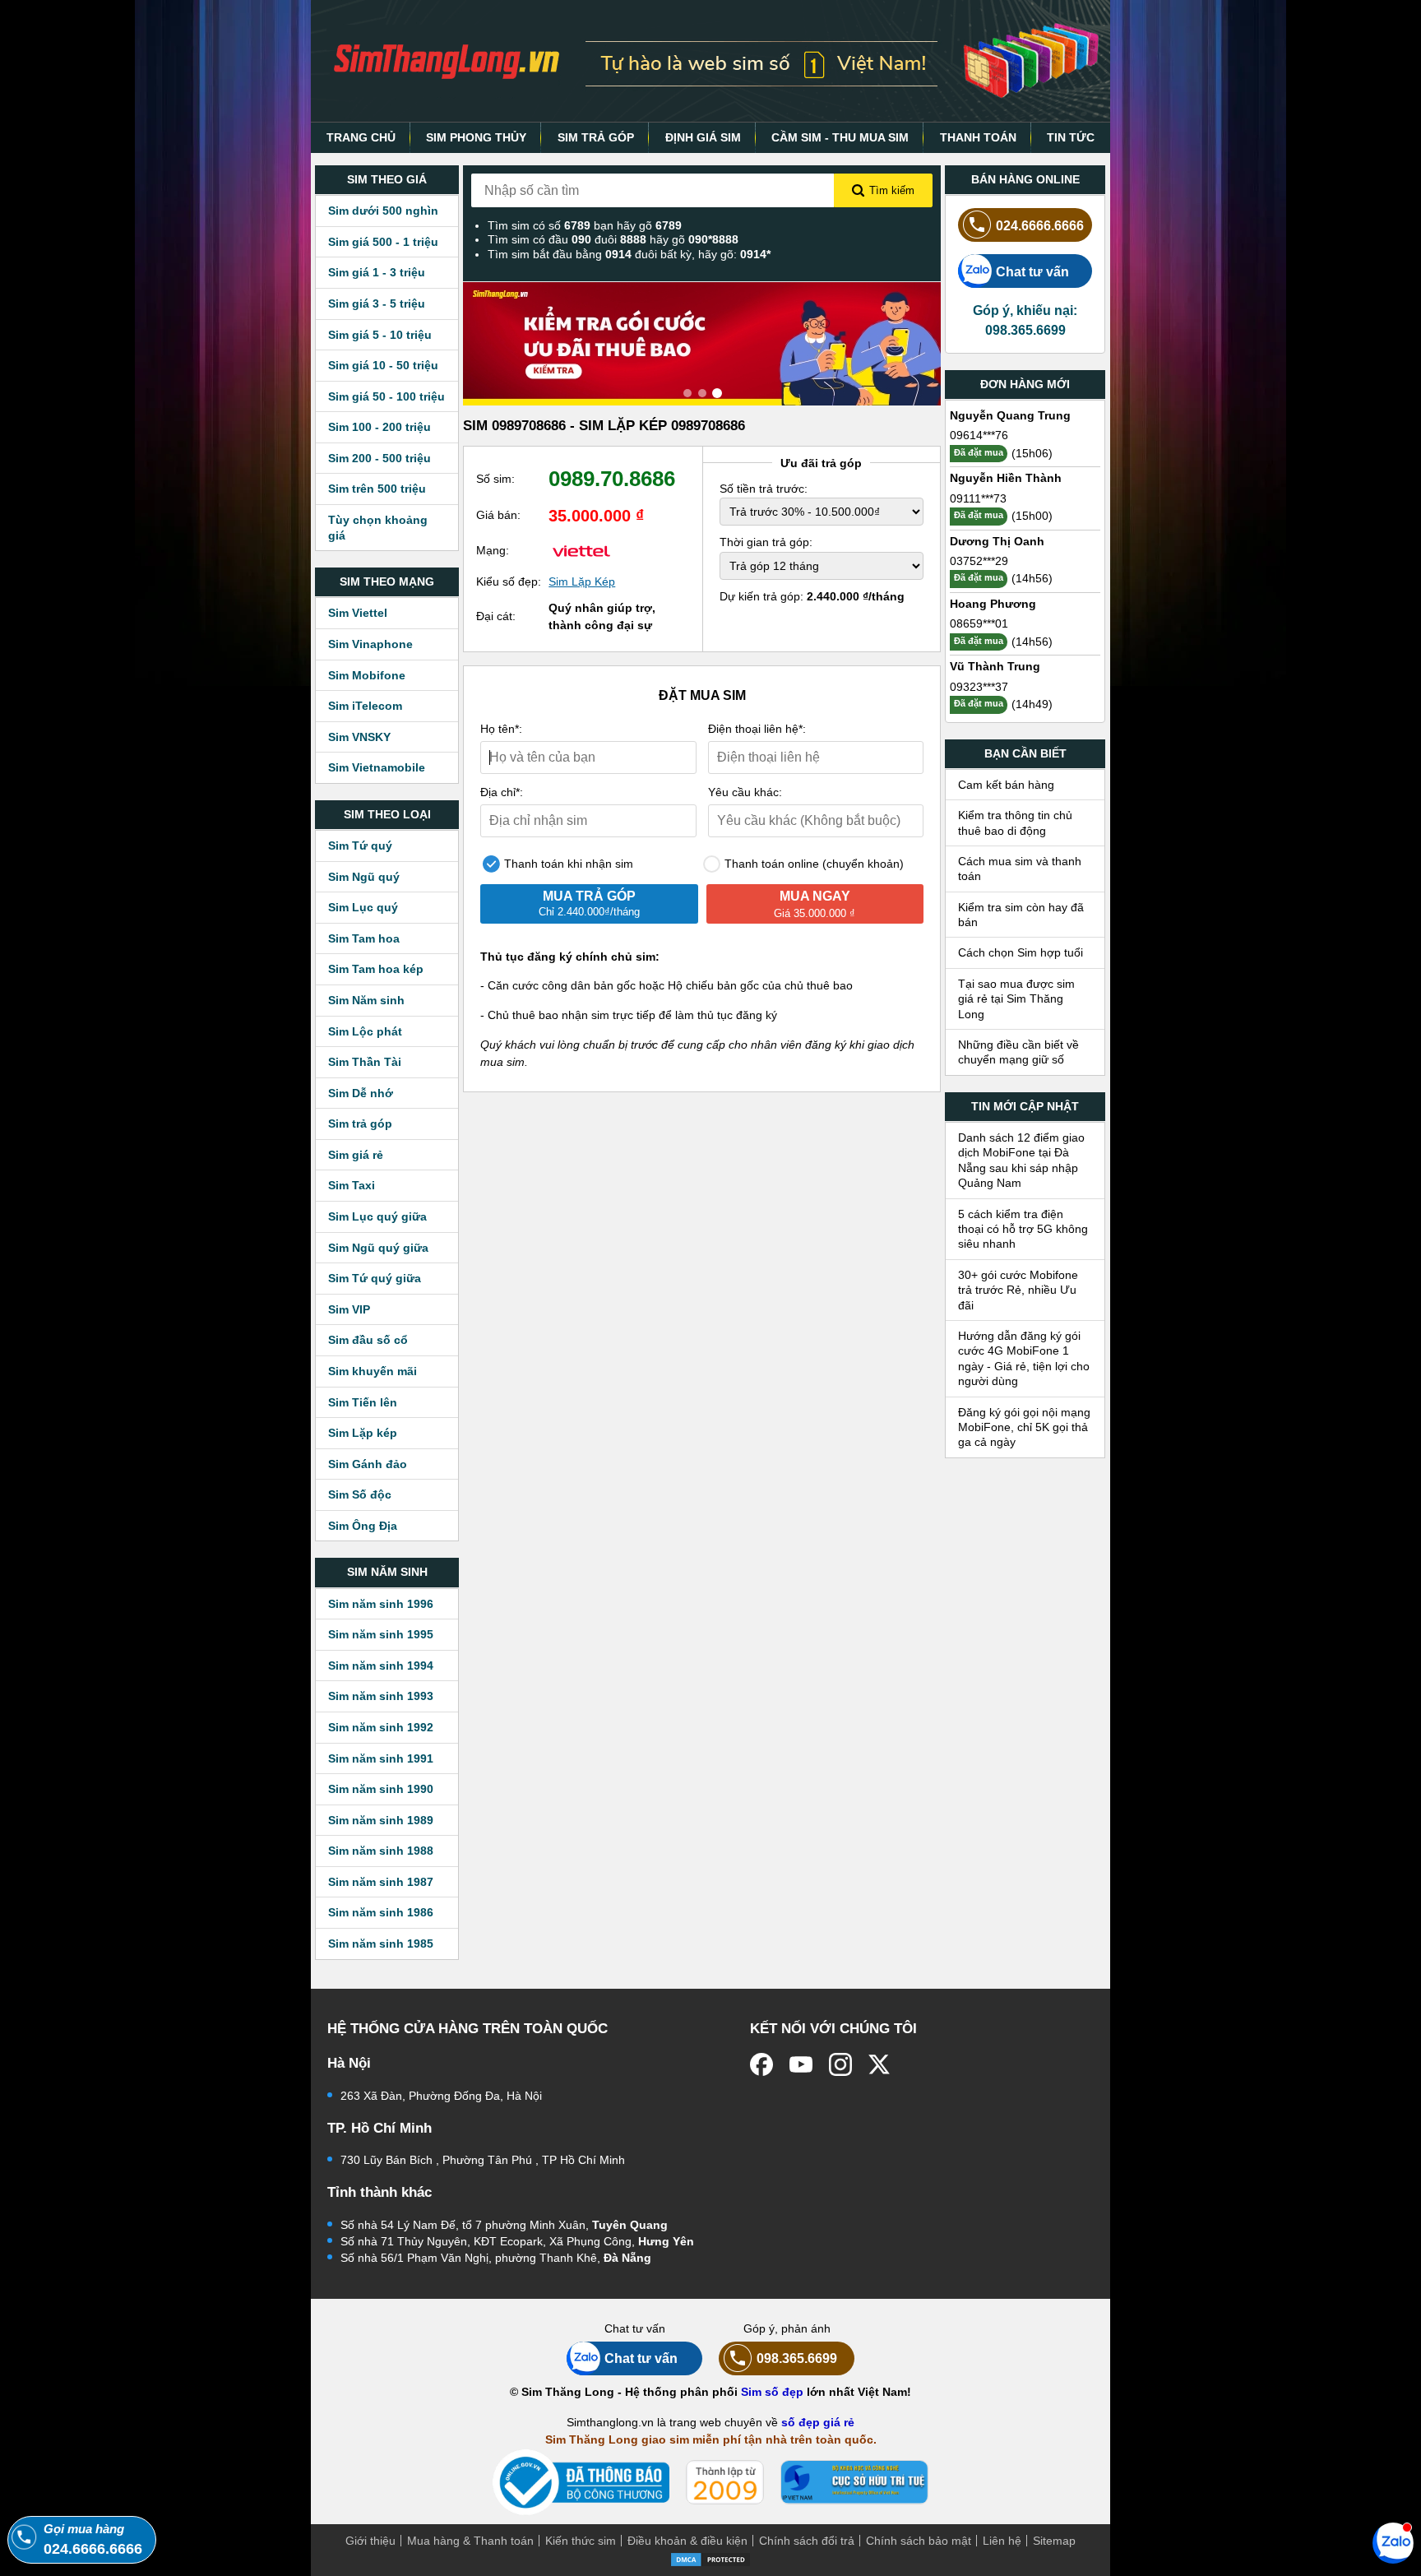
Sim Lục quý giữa (377, 1216)
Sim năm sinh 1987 (381, 1882)
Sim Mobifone (367, 675)
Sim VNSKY (359, 737)
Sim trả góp (360, 1124)
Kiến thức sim (581, 2541)
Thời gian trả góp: (766, 542)
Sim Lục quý (363, 907)
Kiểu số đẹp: (509, 581)
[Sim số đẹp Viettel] (581, 550)
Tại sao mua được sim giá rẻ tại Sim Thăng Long (1016, 999)
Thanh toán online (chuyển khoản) (812, 864)
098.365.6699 (797, 2358)
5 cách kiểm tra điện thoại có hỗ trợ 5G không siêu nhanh (1023, 1229)
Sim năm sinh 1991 (381, 1758)
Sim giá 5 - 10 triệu (380, 335)
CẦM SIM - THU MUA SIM (840, 137)
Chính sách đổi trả (807, 2541)
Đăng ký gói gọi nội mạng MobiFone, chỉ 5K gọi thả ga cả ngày (1024, 1427)
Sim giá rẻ (356, 1155)
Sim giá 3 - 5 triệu (377, 303)
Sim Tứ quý (360, 846)
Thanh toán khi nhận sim (567, 864)
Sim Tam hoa (364, 938)
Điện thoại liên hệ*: (757, 729)
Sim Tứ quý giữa (375, 1278)
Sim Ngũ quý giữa (378, 1248)
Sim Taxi (352, 1185)
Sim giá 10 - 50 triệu (383, 365)
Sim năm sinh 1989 (381, 1820)
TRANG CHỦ (361, 137)
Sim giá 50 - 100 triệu (386, 396)
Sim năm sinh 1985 (381, 1944)
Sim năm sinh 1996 (381, 1604)
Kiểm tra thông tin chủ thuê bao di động (1015, 822)
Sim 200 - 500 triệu (380, 458)
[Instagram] (840, 2064)
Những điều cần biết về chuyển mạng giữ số (1018, 1052)
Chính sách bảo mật (919, 2541)
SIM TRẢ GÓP (596, 137)
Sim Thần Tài (365, 1062)
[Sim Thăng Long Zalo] (1393, 2542)
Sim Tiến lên (363, 1402)
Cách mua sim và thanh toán (1020, 869)
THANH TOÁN (978, 137)
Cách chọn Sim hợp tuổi (1021, 952)
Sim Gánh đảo (368, 1464)
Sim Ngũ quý (364, 877)
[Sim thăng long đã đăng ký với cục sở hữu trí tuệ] (854, 2482)
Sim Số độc (360, 1494)
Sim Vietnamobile (377, 767)
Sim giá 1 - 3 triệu (377, 272)
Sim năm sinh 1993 (381, 1696)
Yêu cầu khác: (745, 792)
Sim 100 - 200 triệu (380, 427)
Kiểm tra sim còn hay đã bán (1021, 915)
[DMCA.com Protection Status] (710, 2558)
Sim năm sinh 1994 (381, 1666)
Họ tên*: (501, 729)
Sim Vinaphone (370, 644)
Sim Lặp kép (363, 1433)
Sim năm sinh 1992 (381, 1727)
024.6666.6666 (1040, 225)
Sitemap (1054, 2541)
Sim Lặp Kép (582, 581)
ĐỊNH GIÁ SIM (703, 137)
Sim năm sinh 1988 (381, 1851)
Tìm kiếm (892, 190)
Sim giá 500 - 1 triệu (383, 242)
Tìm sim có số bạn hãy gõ (585, 225)
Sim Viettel (358, 613)
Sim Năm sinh (366, 1000)
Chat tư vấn (1032, 271)
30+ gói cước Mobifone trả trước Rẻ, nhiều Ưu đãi (1018, 1290)
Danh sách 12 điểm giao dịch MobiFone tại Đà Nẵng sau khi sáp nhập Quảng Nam (1021, 1160)
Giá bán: (498, 515)
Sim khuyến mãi (373, 1371)
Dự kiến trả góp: (812, 596)
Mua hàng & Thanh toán (470, 2541)
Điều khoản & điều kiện (687, 2541)
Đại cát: (496, 616)
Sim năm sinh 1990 (381, 1789)
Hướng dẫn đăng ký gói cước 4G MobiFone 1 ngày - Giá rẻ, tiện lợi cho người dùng (1024, 1358)
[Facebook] (761, 2064)
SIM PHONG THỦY (476, 137)
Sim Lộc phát (365, 1031)
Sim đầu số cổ (368, 1340)
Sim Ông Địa (363, 1526)
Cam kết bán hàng (1006, 785)
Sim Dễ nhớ (361, 1093)
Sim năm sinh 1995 (381, 1634)
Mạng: (493, 550)
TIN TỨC (1071, 137)
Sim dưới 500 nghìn (383, 211)
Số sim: (495, 479)
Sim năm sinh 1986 (381, 1912)
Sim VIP (349, 1309)
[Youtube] (801, 2064)
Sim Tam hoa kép (376, 969)
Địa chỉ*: (502, 792)
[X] (880, 2064)
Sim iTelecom (365, 706)
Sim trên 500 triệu (377, 489)
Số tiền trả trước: (764, 489)
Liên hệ (1002, 2541)
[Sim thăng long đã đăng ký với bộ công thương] (581, 2483)
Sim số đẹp (772, 2392)
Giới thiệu (370, 2541)
